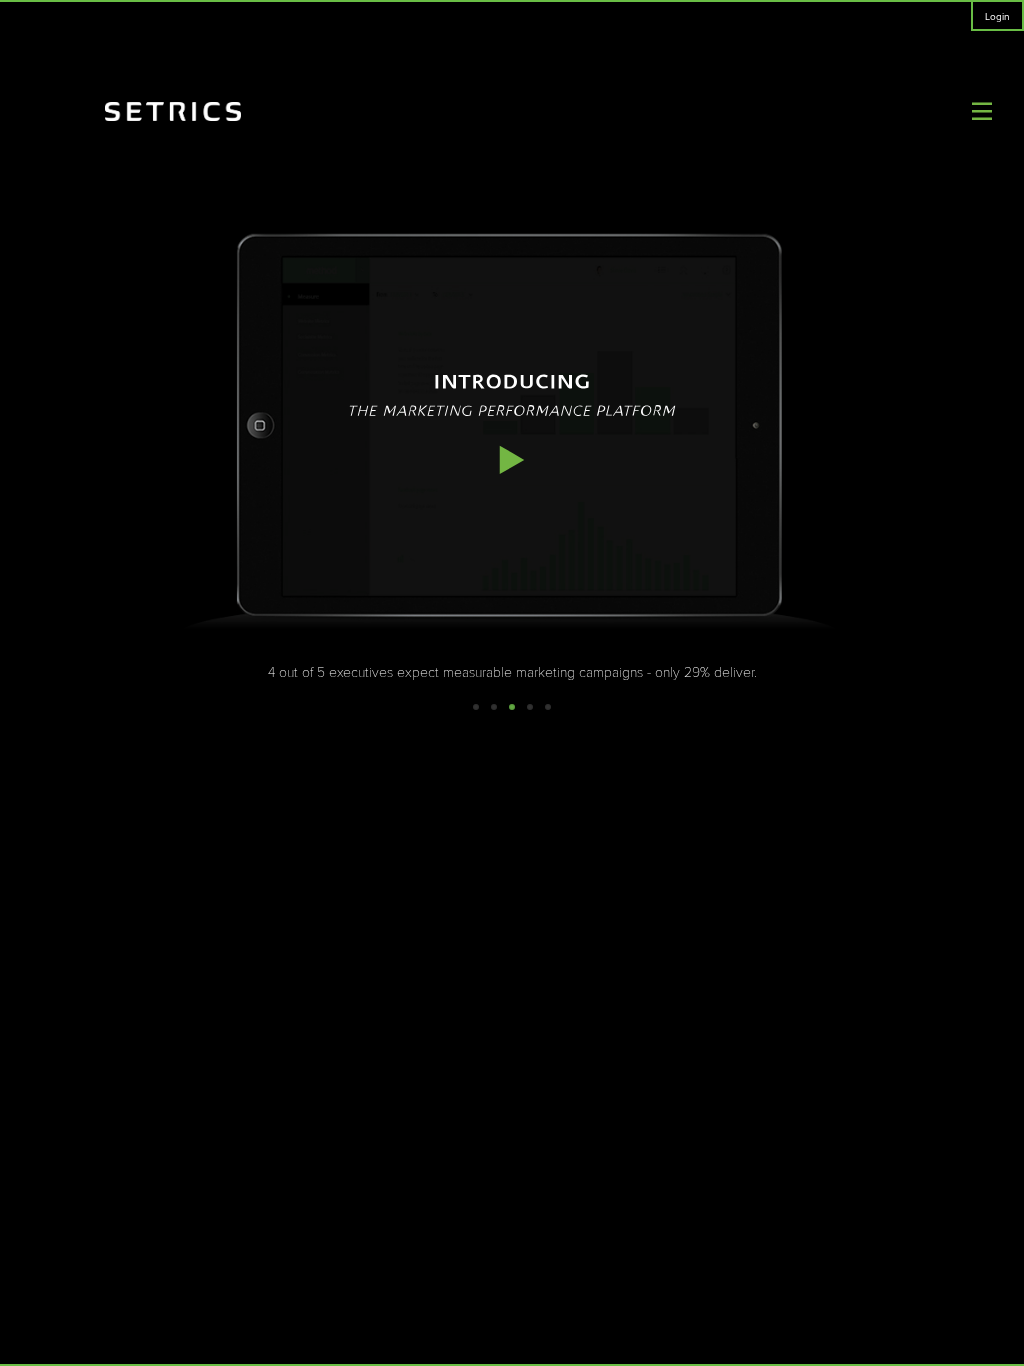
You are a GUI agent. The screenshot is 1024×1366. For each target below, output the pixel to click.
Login (997, 17)
